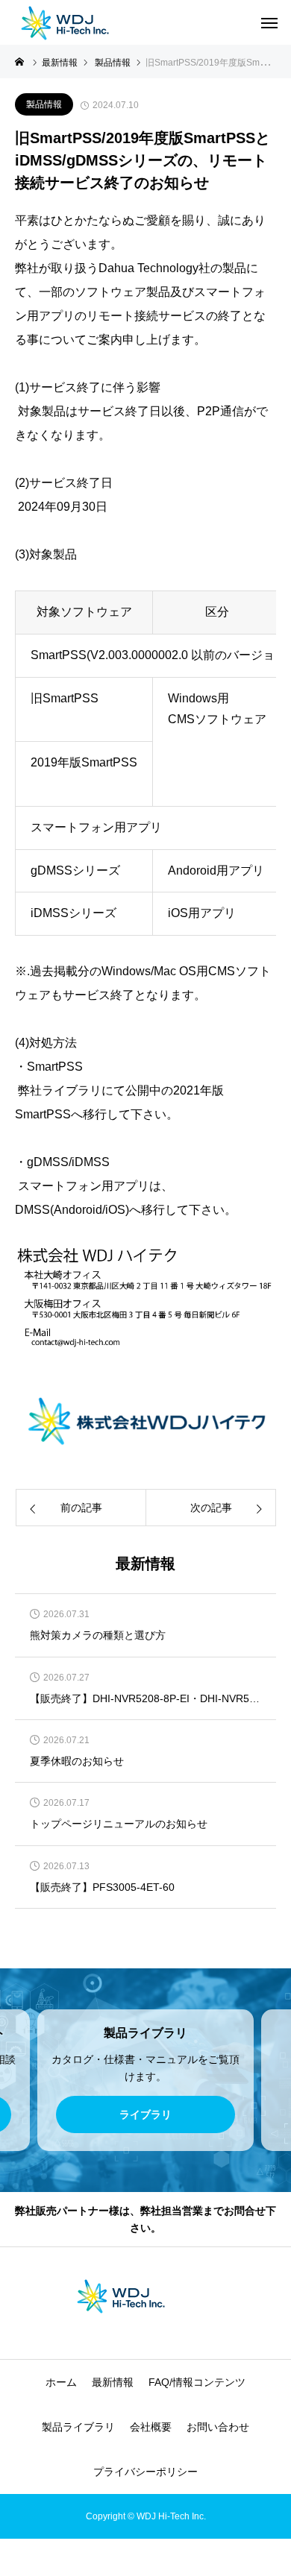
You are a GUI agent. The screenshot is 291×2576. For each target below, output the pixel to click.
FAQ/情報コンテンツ (197, 2382)
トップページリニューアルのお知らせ (119, 1824)
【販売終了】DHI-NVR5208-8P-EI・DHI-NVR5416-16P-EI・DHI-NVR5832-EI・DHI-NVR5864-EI (145, 1699)
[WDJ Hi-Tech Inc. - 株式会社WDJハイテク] (90, 22)
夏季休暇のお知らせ (77, 1761)
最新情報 (113, 2382)
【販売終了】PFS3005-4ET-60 (102, 1887)
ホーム (61, 2382)
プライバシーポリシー (145, 2472)
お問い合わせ (218, 2427)
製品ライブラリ (78, 2427)
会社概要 (151, 2427)
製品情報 (44, 104)
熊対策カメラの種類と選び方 (98, 1635)
